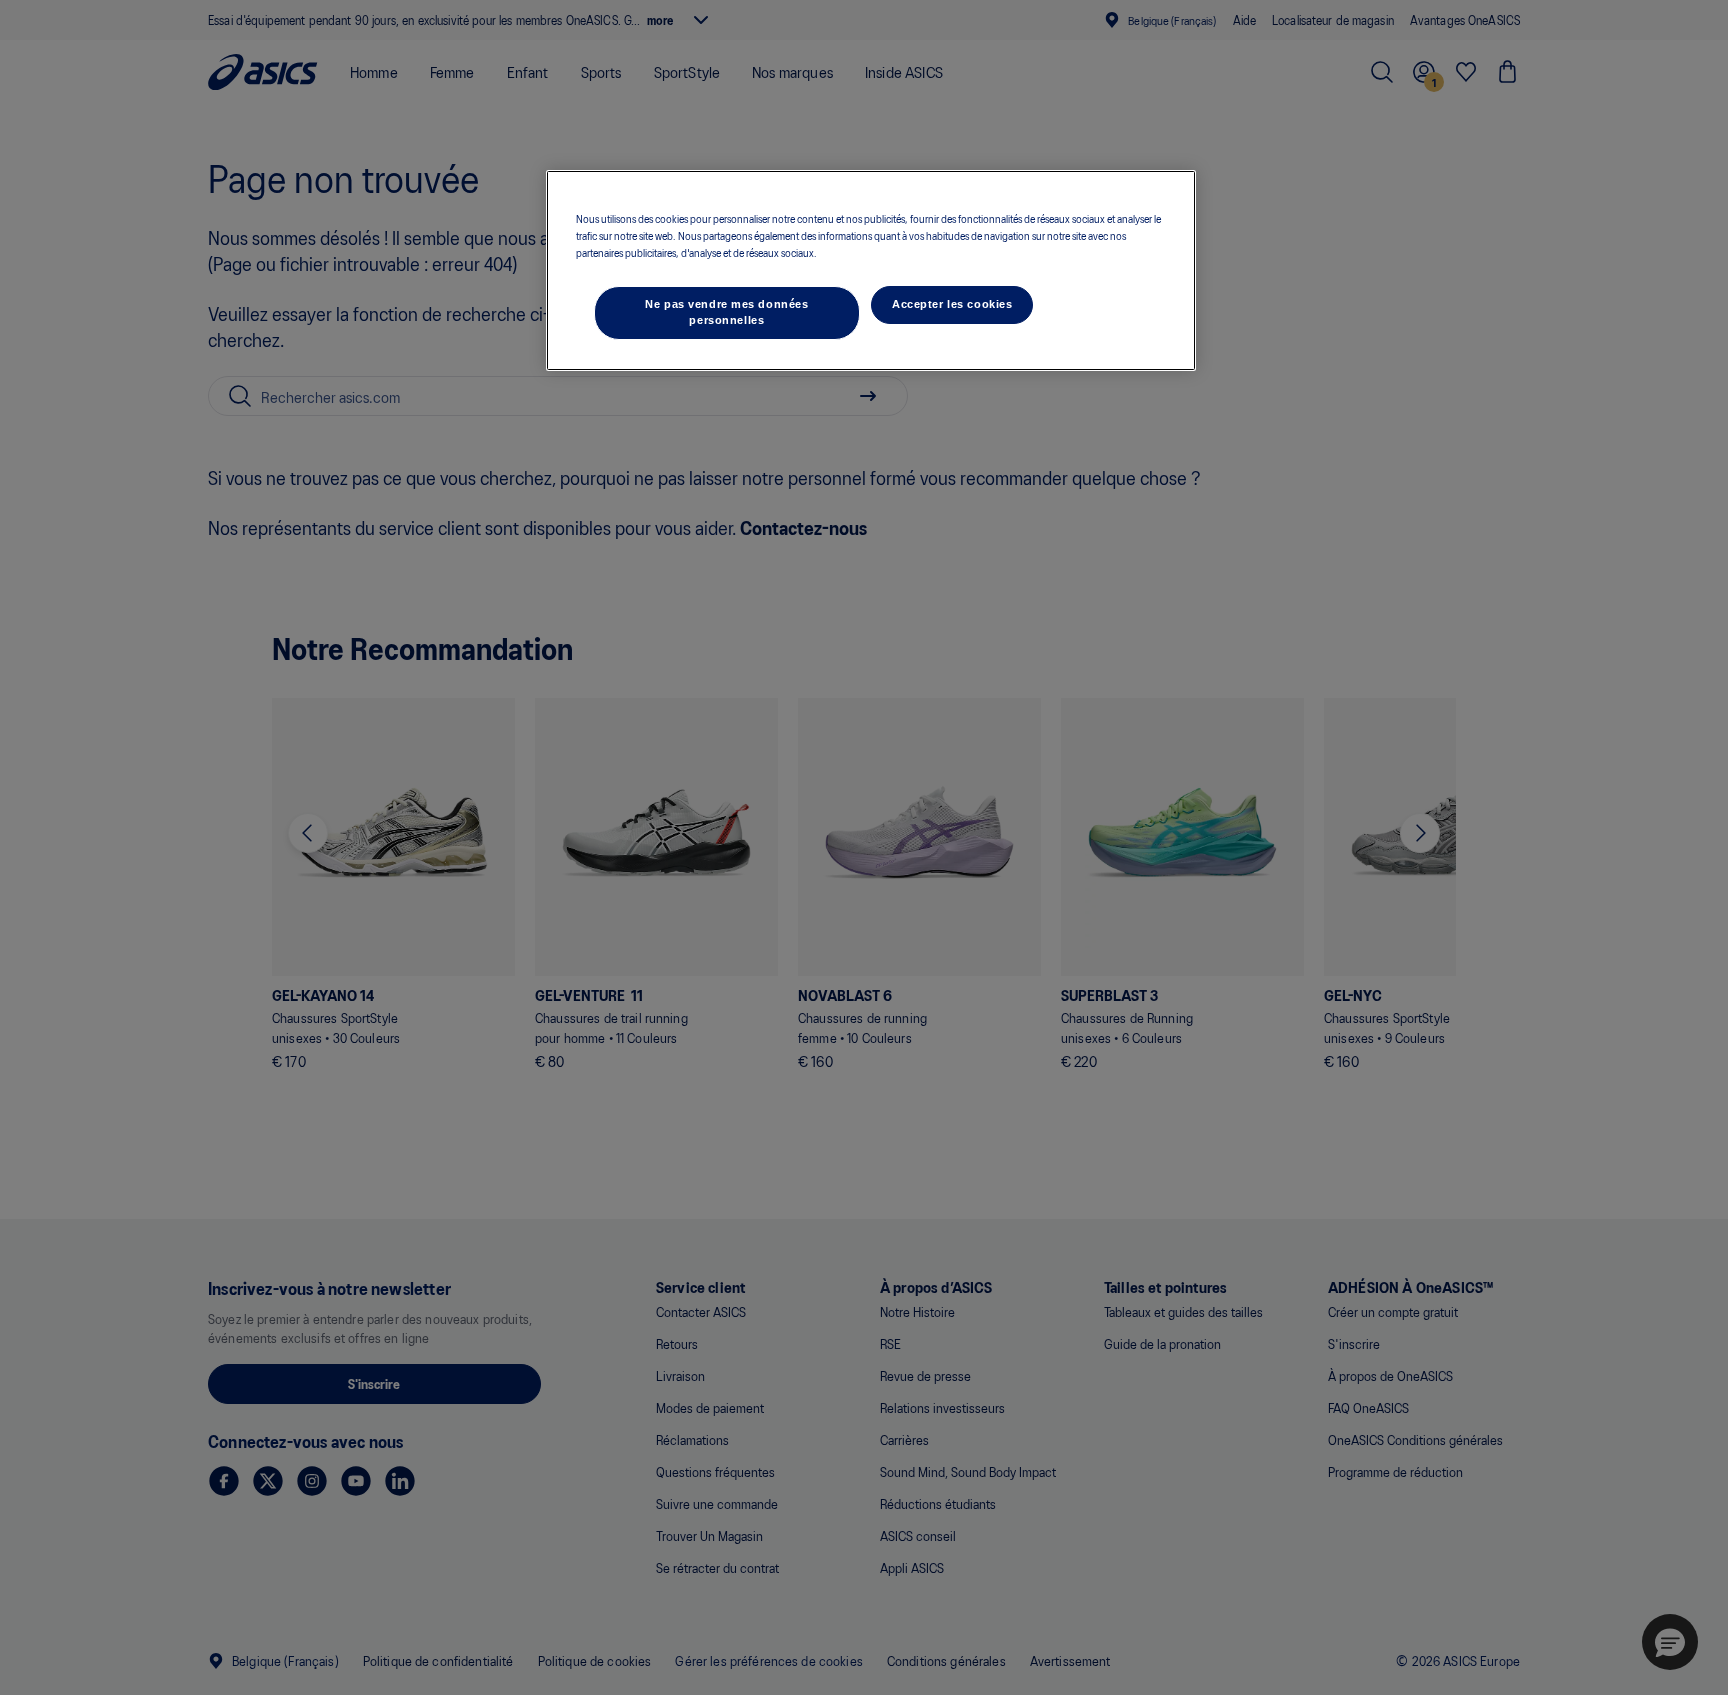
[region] (871, 270)
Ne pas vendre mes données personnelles (726, 312)
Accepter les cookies (952, 304)
